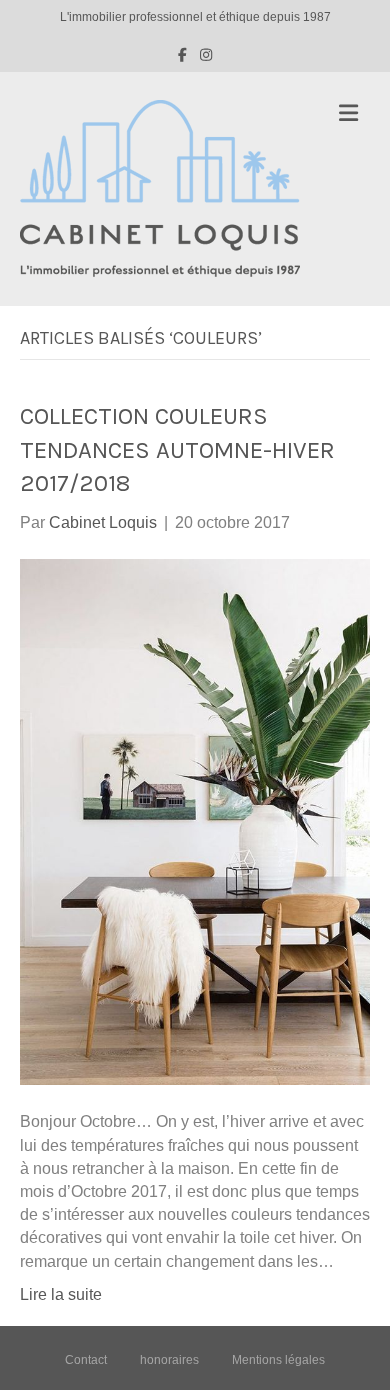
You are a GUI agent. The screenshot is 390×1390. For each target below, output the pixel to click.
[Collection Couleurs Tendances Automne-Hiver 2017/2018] (195, 821)
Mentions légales (278, 1360)
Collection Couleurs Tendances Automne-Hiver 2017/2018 (177, 449)
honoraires (169, 1360)
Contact (86, 1360)
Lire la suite (61, 1294)
